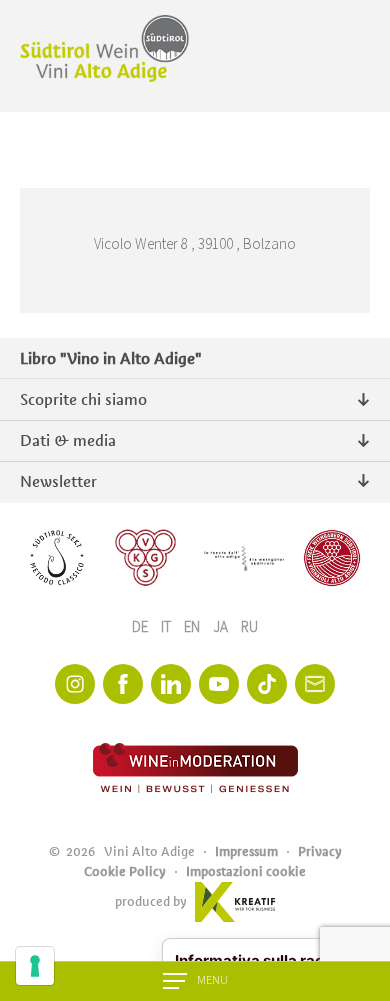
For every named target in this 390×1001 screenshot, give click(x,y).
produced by (151, 901)
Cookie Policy (125, 871)
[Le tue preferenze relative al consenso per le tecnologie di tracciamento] (35, 966)
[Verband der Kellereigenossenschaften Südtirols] (146, 558)
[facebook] (123, 684)
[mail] (315, 684)
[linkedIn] (171, 684)
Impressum (246, 851)
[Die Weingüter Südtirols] (244, 558)
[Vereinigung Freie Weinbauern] (332, 558)
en (193, 627)
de (141, 627)
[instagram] (75, 684)
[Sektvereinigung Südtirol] (58, 558)
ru (249, 627)
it (167, 627)
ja (222, 627)
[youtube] (219, 684)
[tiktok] (267, 684)
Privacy (320, 851)
